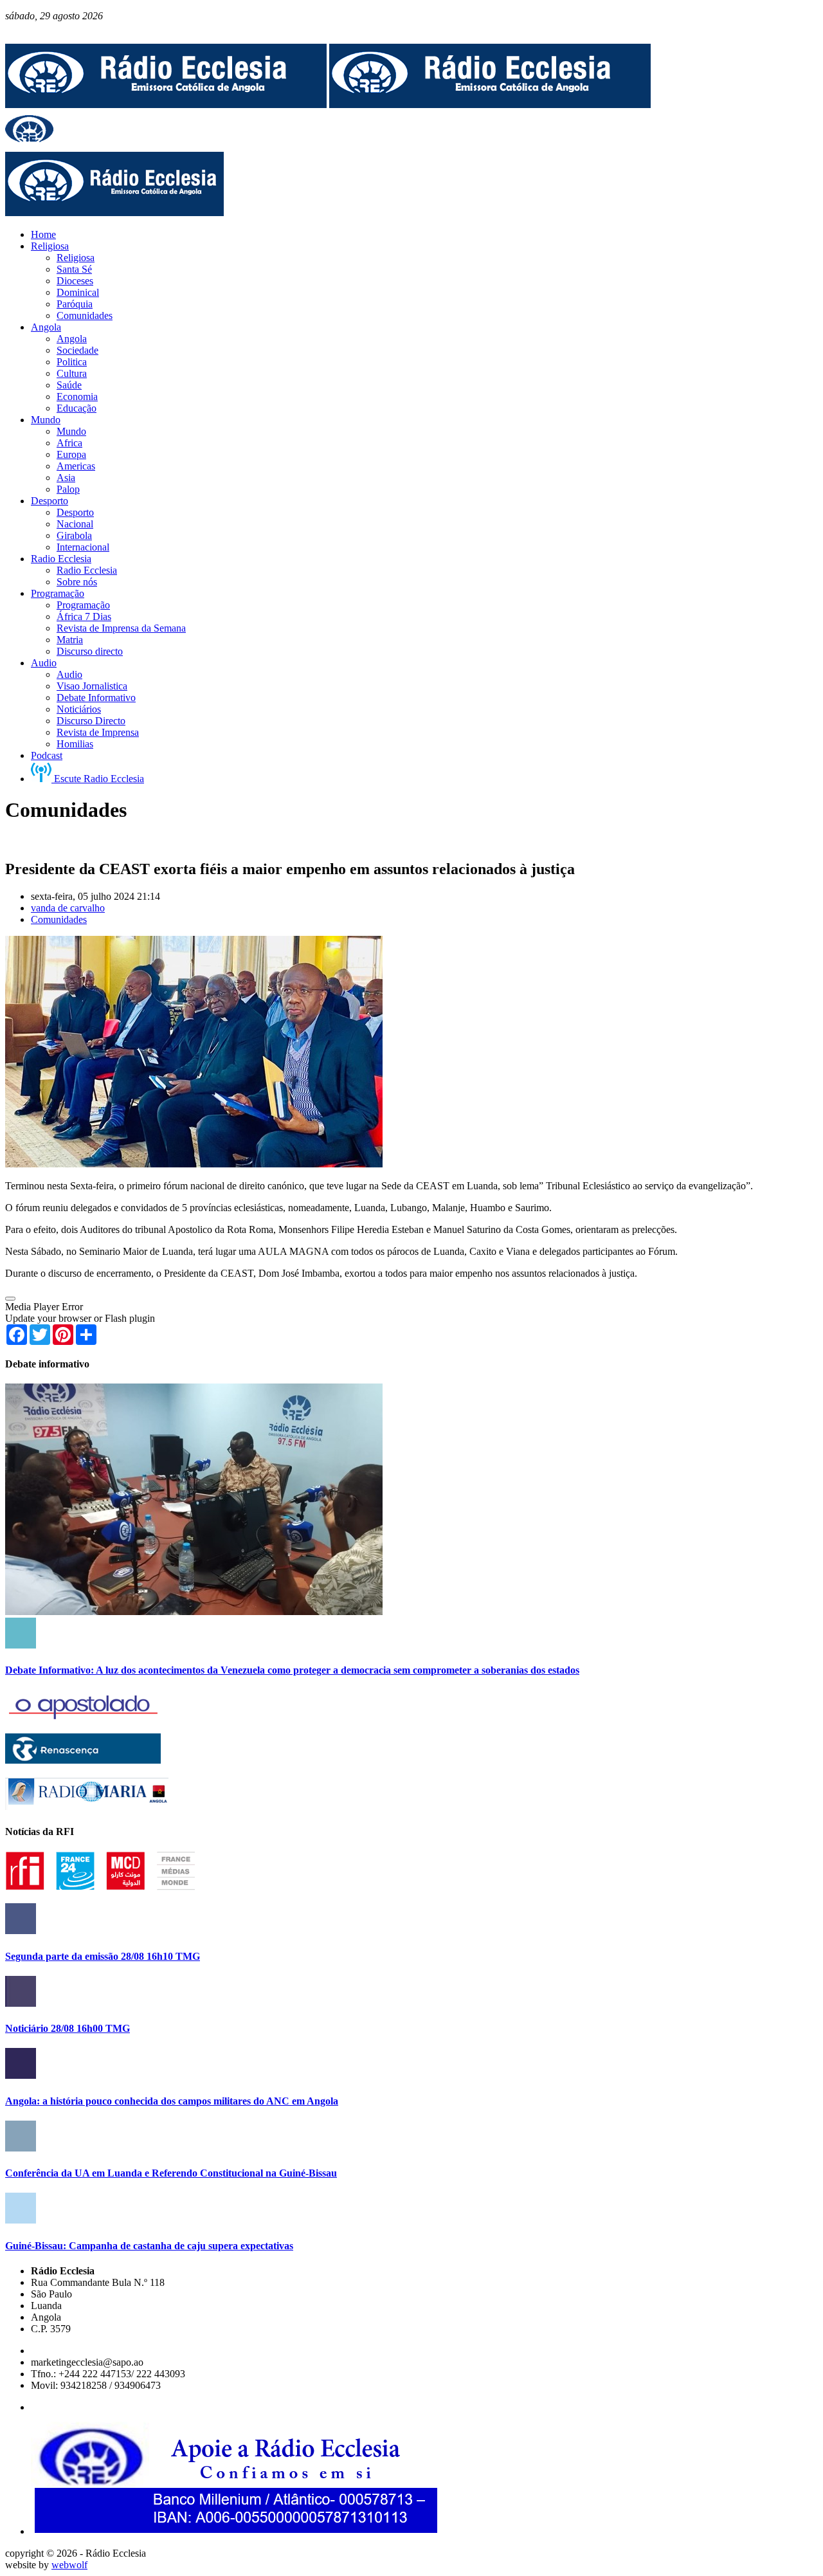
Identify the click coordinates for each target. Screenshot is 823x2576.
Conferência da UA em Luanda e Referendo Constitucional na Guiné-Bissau (171, 2173)
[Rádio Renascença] (83, 1760)
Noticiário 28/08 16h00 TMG (68, 2028)
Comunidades (59, 919)
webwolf (69, 2565)
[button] (10, 1299)
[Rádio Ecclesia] (166, 105)
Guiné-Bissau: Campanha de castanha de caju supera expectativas (149, 2246)
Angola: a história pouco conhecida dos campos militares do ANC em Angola (172, 2101)
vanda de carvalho (68, 908)
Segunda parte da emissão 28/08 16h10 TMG (103, 1956)
